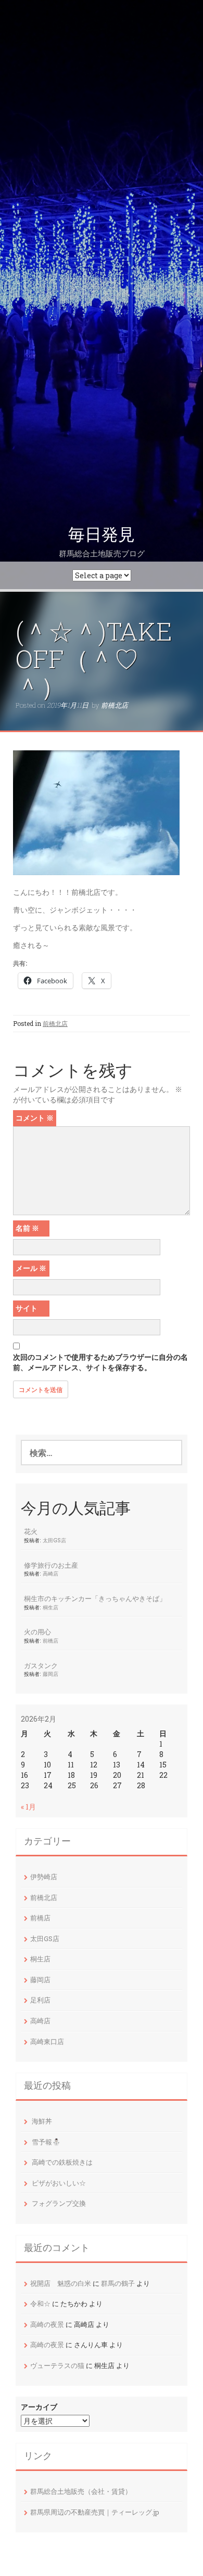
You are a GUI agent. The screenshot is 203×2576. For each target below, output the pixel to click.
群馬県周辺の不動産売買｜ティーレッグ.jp (95, 2512)
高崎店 (50, 1573)
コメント (35, 1118)
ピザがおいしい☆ (59, 2183)
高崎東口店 (47, 2041)
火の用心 (37, 1632)
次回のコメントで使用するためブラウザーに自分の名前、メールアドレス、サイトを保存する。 (100, 1362)
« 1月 (28, 1807)
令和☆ (40, 2304)
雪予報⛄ (46, 2142)
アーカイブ (39, 2407)
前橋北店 (115, 705)
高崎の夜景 (47, 2324)
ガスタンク (41, 1666)
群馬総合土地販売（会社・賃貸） (81, 2491)
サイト (27, 1308)
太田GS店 (54, 1540)
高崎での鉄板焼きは (62, 2162)
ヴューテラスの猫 (57, 2365)
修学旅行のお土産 (51, 1565)
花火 (31, 1531)
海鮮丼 (42, 2121)
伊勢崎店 (44, 1877)
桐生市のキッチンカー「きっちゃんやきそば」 (95, 1598)
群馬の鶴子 (118, 2283)
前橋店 (50, 1641)
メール (31, 1268)
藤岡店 (50, 1674)
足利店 (40, 2000)
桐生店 (50, 1607)
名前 (27, 1228)
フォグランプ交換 (59, 2203)
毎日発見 (102, 535)
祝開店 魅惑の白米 (61, 2283)
